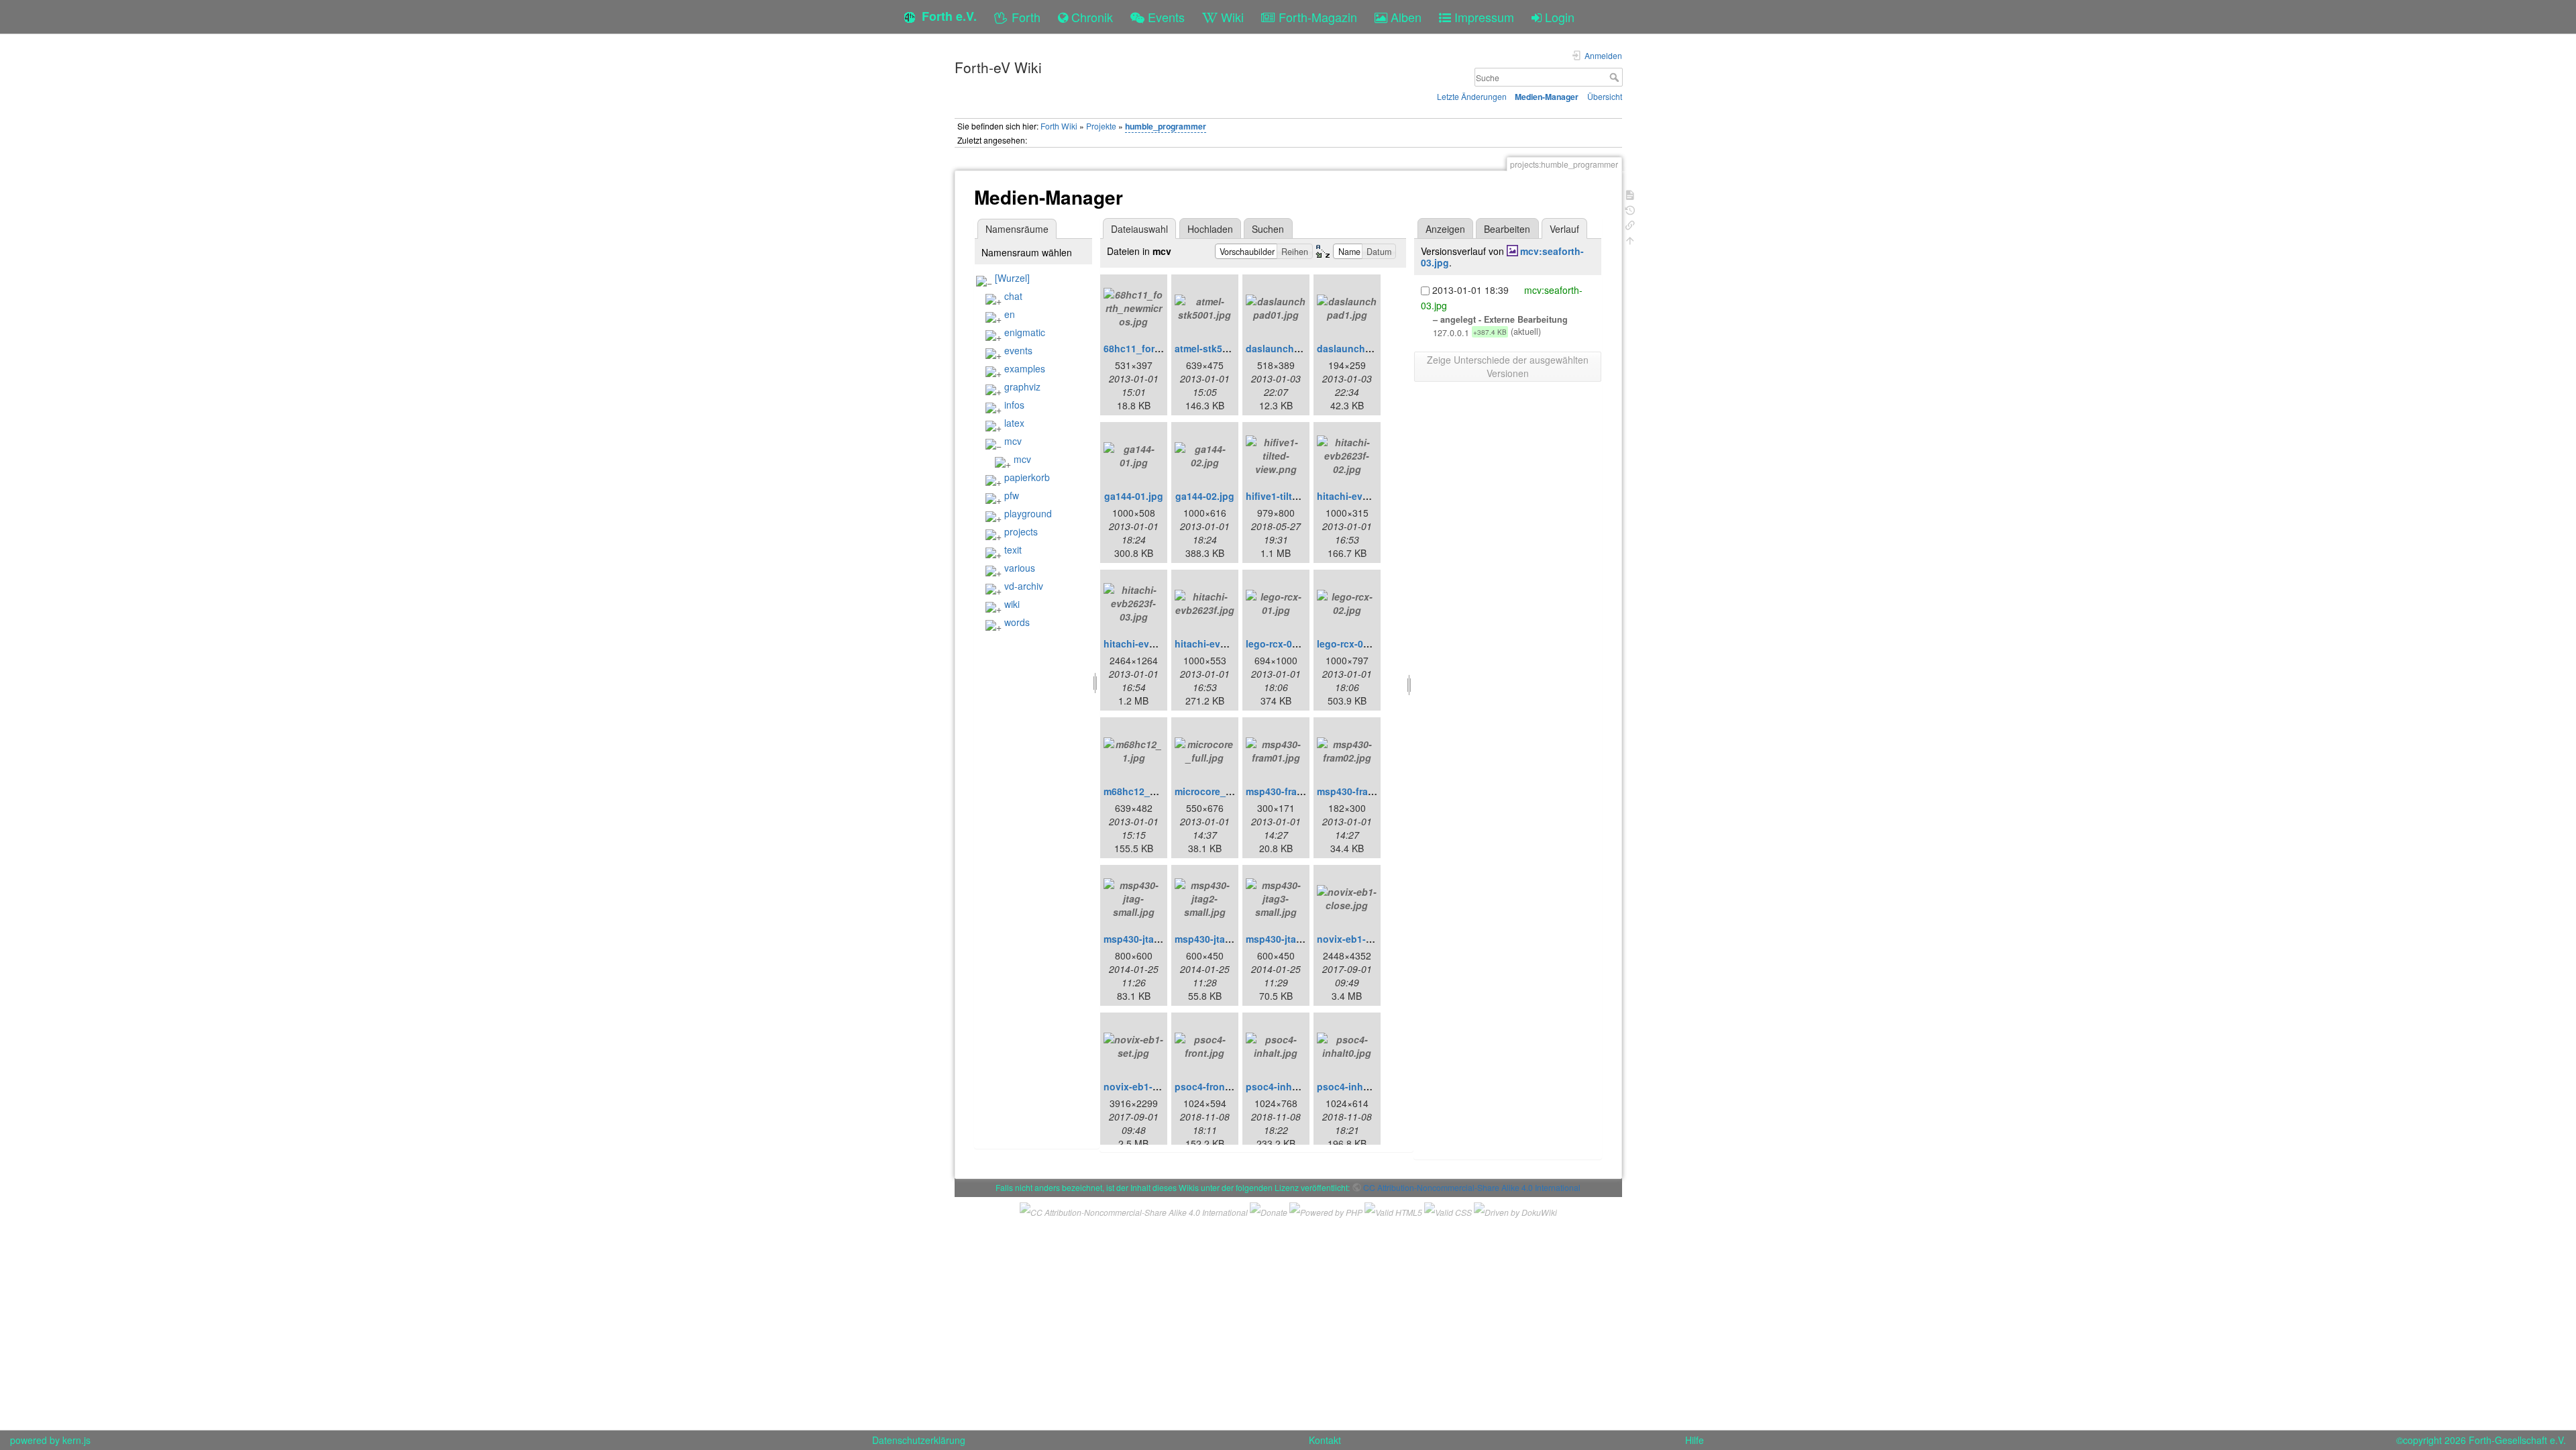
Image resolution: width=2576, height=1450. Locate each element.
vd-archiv (1024, 586)
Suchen (1268, 229)
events (1018, 350)
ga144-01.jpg (1134, 496)
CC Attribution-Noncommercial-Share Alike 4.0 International (1472, 1187)
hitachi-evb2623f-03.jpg (1158, 643)
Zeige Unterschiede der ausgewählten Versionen (1508, 366)
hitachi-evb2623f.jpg (1222, 643)
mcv (1013, 441)
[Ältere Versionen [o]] (1630, 209)
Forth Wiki (1059, 126)
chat (1013, 296)
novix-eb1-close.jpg (1362, 939)
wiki (1012, 604)
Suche (1616, 77)
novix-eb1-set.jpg (1144, 1086)
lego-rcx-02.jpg (1351, 643)
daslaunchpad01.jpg (1293, 348)
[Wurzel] (1012, 278)
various (1020, 568)
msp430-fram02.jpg (1360, 791)
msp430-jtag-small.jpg (1154, 939)
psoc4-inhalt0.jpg (1357, 1086)
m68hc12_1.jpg (1138, 791)
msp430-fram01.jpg (1289, 791)
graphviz (1022, 386)
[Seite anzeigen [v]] (1630, 194)
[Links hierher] (1630, 224)
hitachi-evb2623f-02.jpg (1371, 496)
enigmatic (1025, 332)
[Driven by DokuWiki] (1515, 1211)
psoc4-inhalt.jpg (1283, 1086)
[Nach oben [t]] (1630, 239)
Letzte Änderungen (1472, 96)
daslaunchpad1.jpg (1361, 348)
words (1017, 622)
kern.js (76, 1440)
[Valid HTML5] (1393, 1211)
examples (1025, 368)
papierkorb (1027, 477)
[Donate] (1269, 1211)
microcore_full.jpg (1216, 791)
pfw (1012, 495)
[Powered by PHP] (1326, 1211)
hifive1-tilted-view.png (1297, 496)
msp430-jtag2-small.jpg (1228, 939)
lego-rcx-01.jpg (1280, 643)
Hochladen (1210, 229)
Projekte (1101, 126)
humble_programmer (1166, 126)
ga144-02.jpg (1205, 496)
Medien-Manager (1547, 97)
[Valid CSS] (1448, 1211)
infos (1014, 405)
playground (1028, 513)
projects (1021, 531)
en (1010, 314)
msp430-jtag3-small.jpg (1299, 939)
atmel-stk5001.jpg (1215, 348)
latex (1014, 423)
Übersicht (1605, 96)
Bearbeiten (1507, 229)
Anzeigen (1445, 229)
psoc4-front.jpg (1210, 1086)
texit (1013, 550)
